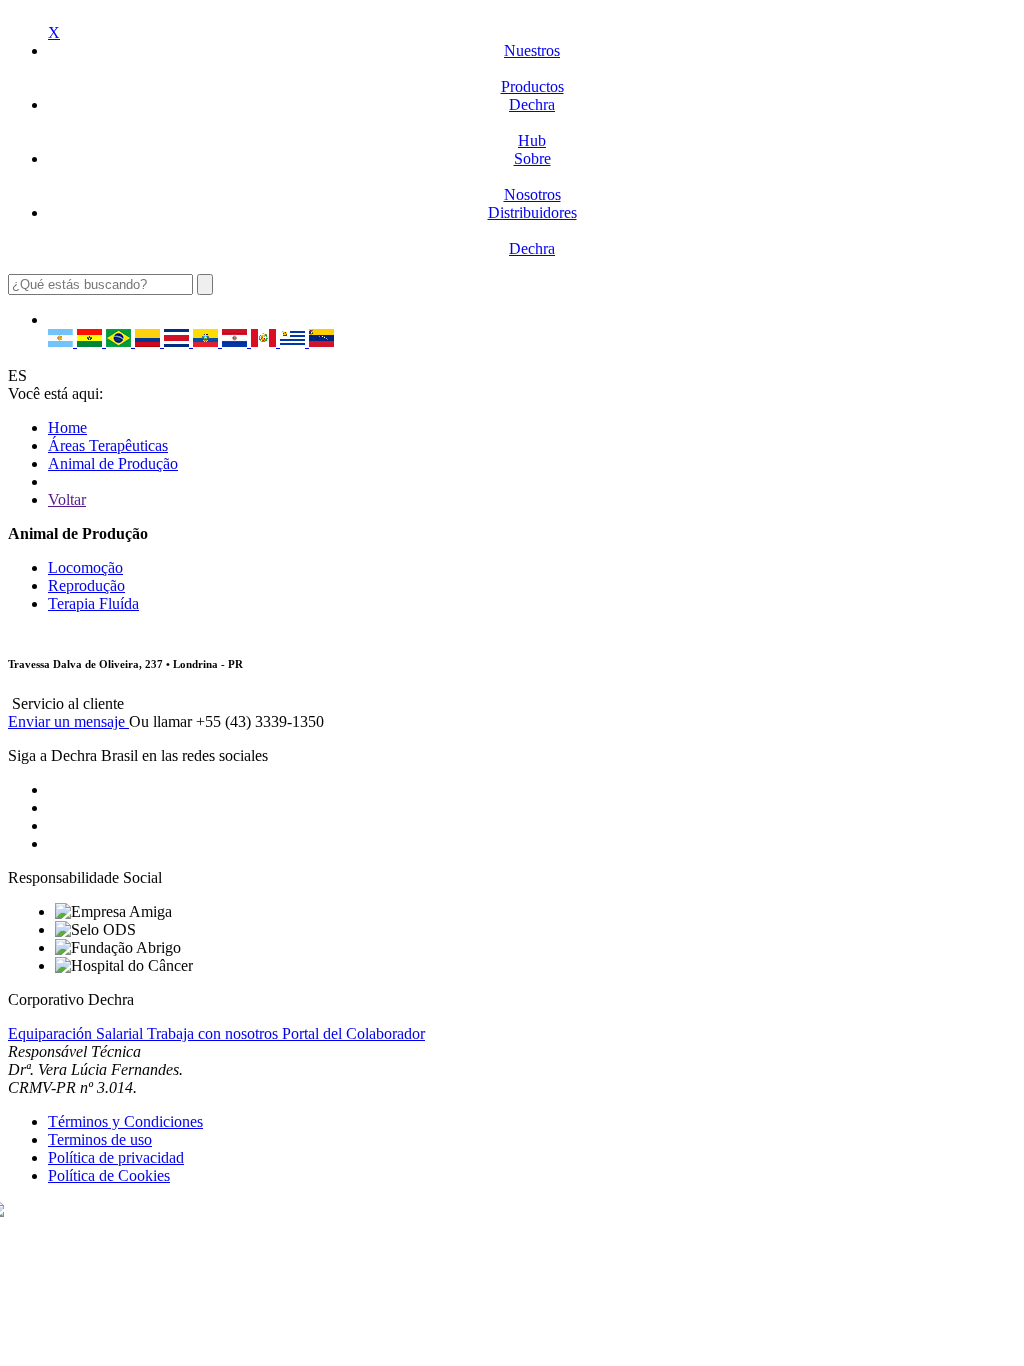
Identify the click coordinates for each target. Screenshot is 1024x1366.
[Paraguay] (236, 341)
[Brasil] (120, 341)
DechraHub (532, 122)
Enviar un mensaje (68, 721)
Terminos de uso (100, 1139)
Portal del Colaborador (353, 1033)
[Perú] (265, 341)
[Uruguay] (294, 341)
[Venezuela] (321, 341)
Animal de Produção (113, 463)
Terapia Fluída (93, 603)
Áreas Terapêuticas (108, 445)
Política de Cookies (109, 1175)
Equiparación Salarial (77, 1033)
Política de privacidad (116, 1157)
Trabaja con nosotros (214, 1033)
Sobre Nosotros (532, 176)
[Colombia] (149, 341)
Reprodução (86, 585)
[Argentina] (62, 341)
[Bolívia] (91, 341)
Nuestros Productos (532, 68)
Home (67, 427)
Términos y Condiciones (125, 1121)
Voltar (67, 499)
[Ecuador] (207, 341)
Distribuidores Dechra (532, 230)
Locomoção (85, 567)
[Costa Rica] (178, 341)
